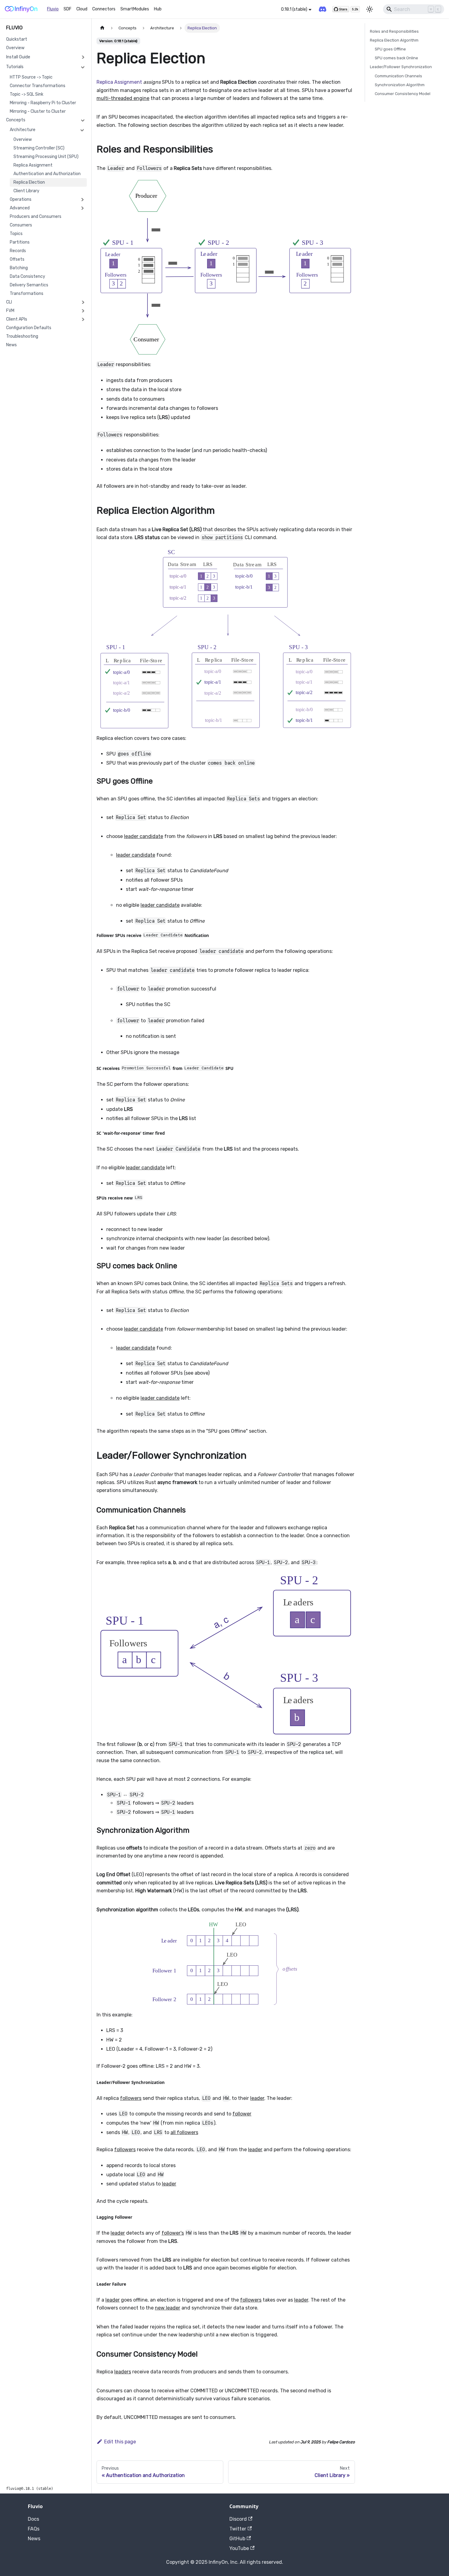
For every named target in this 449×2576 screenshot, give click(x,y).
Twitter (238, 2529)
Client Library (26, 191)
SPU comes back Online (396, 58)
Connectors (104, 9)
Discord (238, 2519)
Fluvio (53, 9)
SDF (68, 9)
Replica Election (29, 182)
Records (18, 251)
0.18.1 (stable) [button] (294, 9)
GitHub (237, 2539)
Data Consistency (27, 276)
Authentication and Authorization (47, 174)
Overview (15, 48)
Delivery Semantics (29, 285)
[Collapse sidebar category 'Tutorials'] (83, 67)
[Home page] (102, 28)
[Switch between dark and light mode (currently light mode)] (370, 9)
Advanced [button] (20, 208)
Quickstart (17, 39)
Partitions (20, 242)
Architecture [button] (23, 130)
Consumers (21, 225)
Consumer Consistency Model (403, 94)
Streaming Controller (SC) (39, 148)
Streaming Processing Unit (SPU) (46, 157)
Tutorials (15, 67)
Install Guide (18, 57)
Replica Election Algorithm (394, 40)
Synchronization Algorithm (400, 85)
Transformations (27, 294)
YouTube (239, 2548)
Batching (19, 268)
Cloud (82, 9)
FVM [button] (10, 311)
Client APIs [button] (17, 319)
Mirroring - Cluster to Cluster (38, 111)
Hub (158, 9)
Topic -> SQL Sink (27, 94)
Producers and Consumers (36, 217)
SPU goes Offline (390, 49)
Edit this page (120, 2442)
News (11, 345)
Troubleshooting (22, 336)
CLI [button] (9, 302)
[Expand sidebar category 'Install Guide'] (83, 57)
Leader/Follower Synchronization (401, 67)
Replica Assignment (33, 165)
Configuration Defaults (29, 328)
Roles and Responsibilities (394, 31)
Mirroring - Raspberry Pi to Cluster (43, 103)
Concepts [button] (16, 120)
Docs (33, 2519)
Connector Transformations (38, 86)
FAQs (34, 2529)
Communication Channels (398, 76)
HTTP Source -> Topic (31, 77)
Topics (16, 234)
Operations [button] (21, 199)
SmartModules (135, 9)
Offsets (17, 259)
